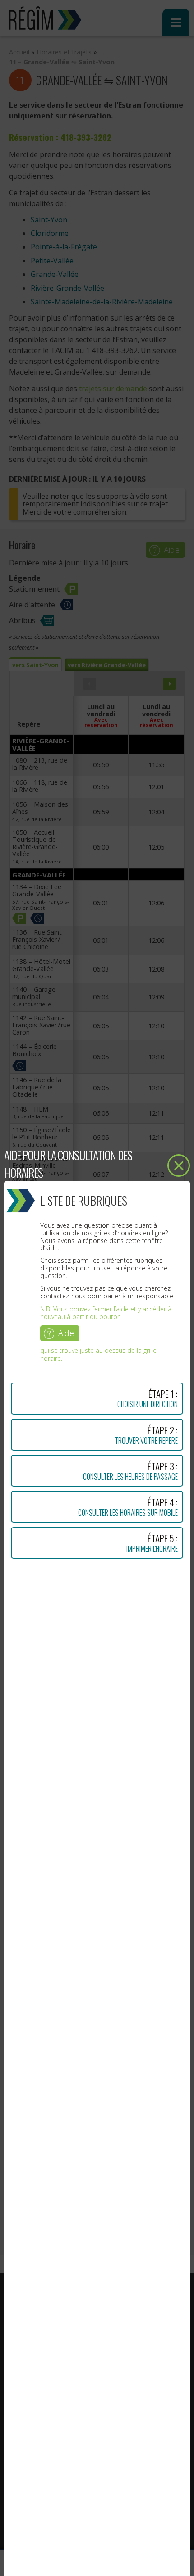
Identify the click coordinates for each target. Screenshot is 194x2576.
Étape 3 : (163, 1466)
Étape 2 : (163, 1430)
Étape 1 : (163, 1394)
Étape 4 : (163, 1502)
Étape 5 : (163, 1538)
